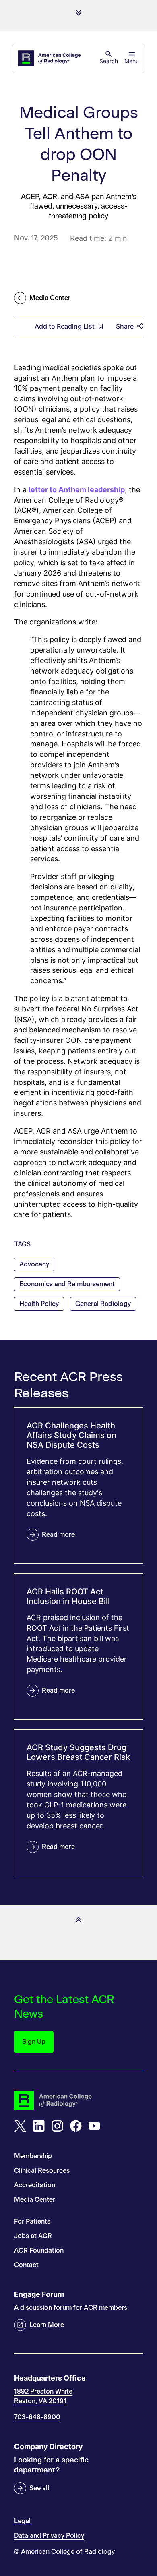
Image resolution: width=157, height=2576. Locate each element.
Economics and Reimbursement (67, 1284)
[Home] (50, 58)
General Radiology (103, 1304)
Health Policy (39, 1304)
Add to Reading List (65, 326)
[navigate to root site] (78, 2100)
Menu (132, 61)
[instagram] (57, 2126)
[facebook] (76, 2126)
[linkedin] (39, 2126)
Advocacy (34, 1264)
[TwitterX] (20, 2126)
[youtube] (94, 2126)
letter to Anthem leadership (77, 490)
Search (109, 61)
